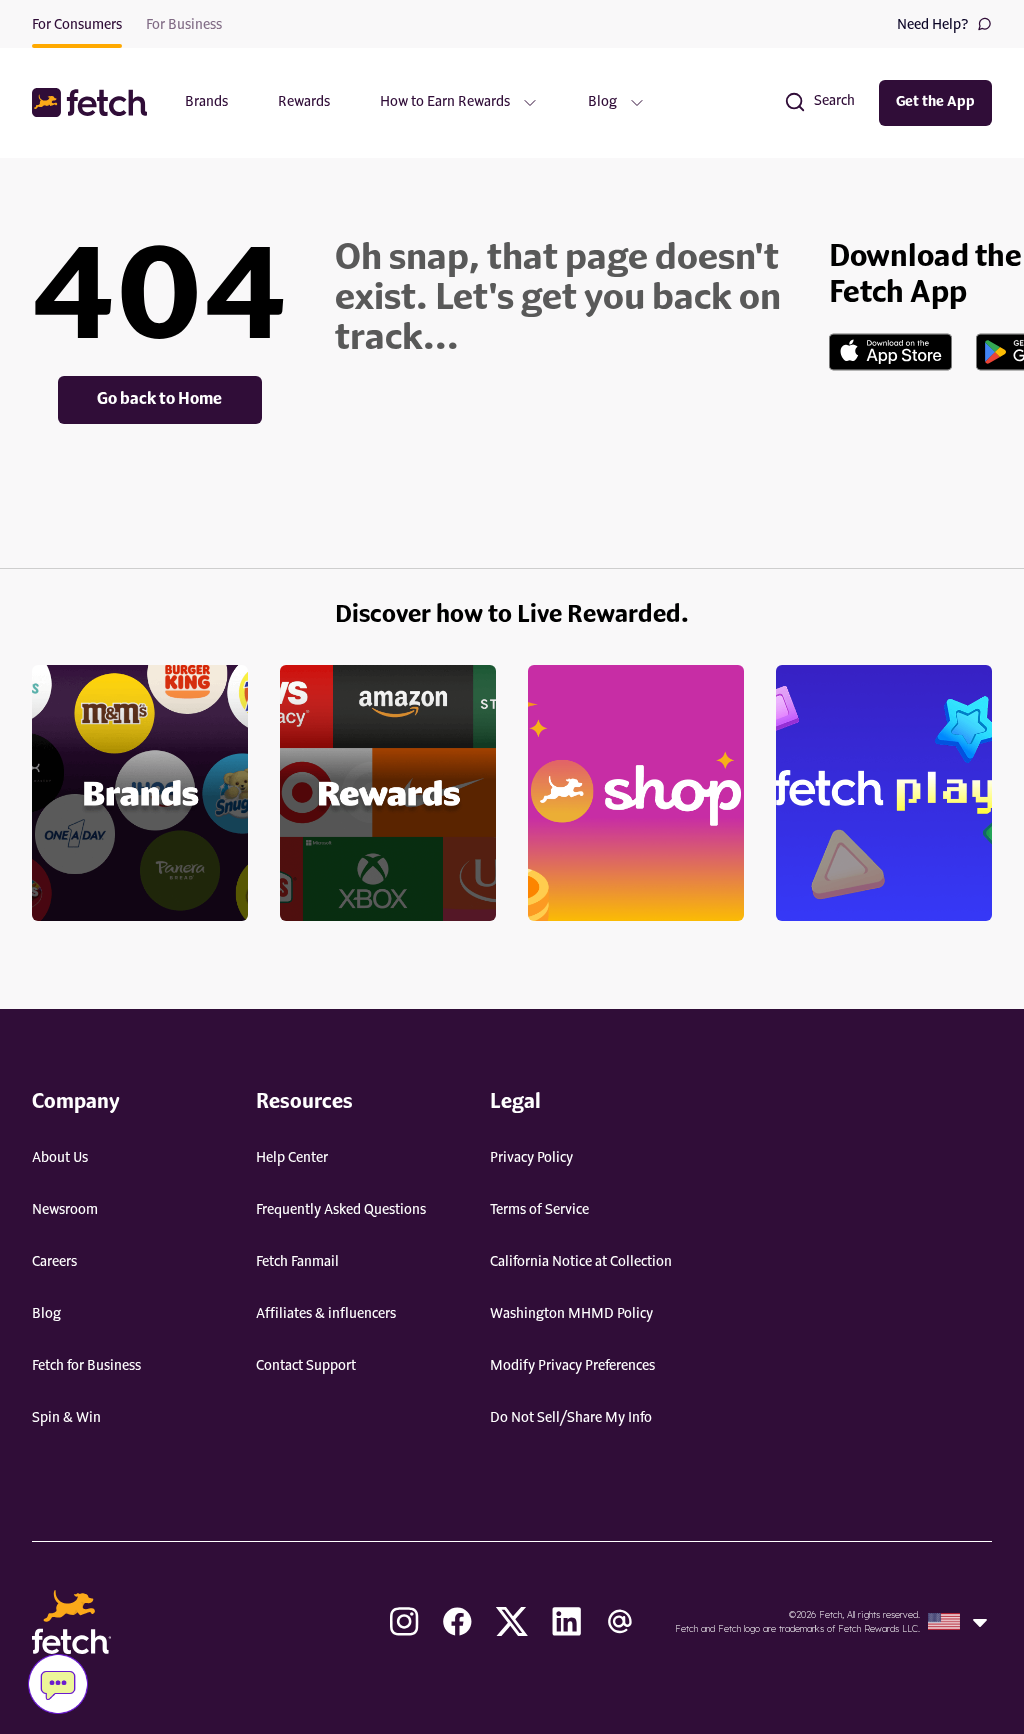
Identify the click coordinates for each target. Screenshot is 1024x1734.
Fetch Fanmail (297, 1262)
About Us (60, 1158)
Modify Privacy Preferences (572, 1366)
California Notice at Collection (581, 1262)
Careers (54, 1262)
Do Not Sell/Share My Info (571, 1418)
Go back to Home (159, 400)
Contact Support (306, 1366)
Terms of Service (539, 1210)
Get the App (935, 102)
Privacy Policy (531, 1158)
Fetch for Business (86, 1366)
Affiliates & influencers (326, 1314)
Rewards (304, 102)
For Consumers (77, 25)
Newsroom (65, 1210)
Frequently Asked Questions (341, 1210)
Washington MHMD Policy (571, 1314)
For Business (184, 25)
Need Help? (933, 25)
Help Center (292, 1158)
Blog (46, 1314)
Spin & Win (66, 1418)
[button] (92, 102)
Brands (206, 102)
